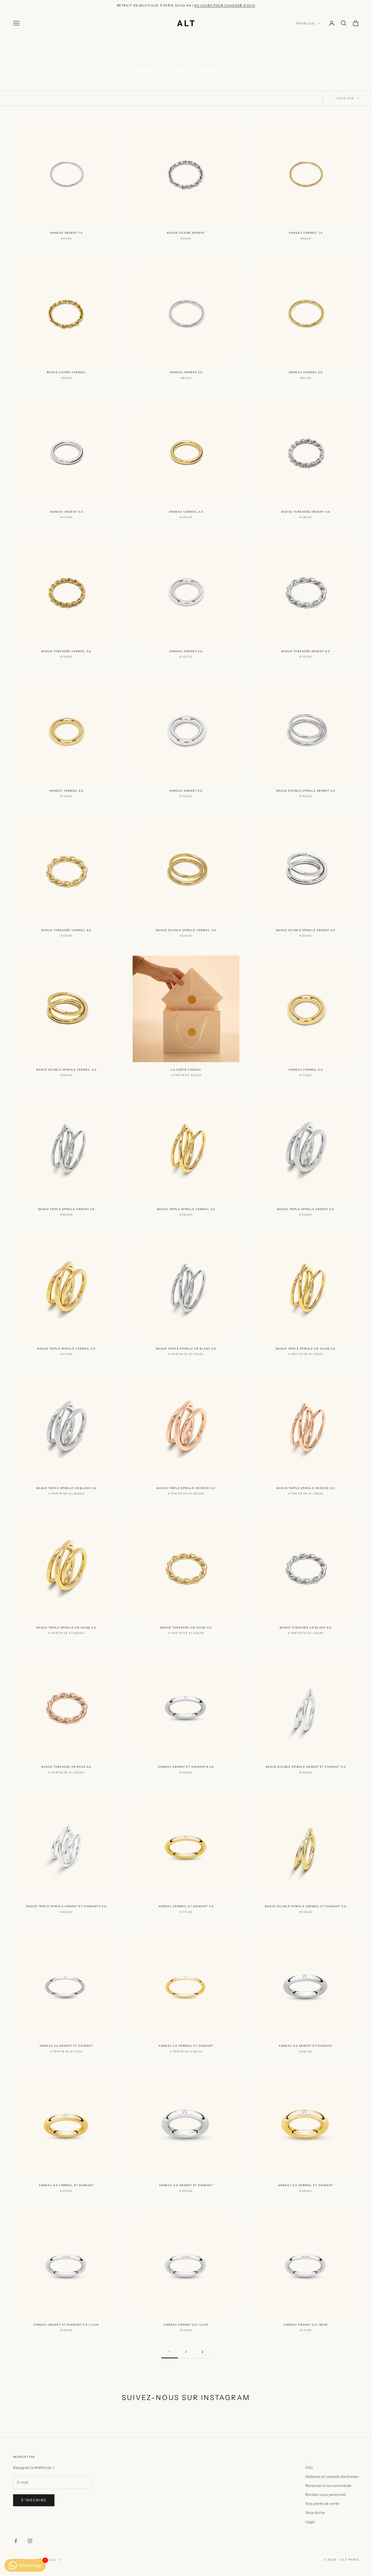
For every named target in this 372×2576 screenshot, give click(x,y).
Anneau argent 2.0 (186, 372)
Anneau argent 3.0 (66, 512)
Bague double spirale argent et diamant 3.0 (306, 1767)
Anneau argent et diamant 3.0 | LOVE (66, 2325)
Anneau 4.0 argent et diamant (306, 2046)
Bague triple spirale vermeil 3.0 (66, 1349)
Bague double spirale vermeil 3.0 (66, 1070)
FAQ (309, 2468)
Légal (310, 2522)
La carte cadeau (186, 1070)
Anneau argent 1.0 (66, 233)
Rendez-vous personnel (326, 2495)
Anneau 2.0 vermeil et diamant (186, 2046)
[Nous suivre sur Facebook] (16, 2541)
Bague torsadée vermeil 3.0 (66, 651)
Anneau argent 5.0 (186, 791)
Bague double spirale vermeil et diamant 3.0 (306, 1906)
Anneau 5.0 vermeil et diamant (306, 2185)
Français (305, 23)
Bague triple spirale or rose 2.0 (306, 1488)
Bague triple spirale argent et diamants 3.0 (66, 1906)
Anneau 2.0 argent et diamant (66, 2046)
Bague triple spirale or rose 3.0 (186, 1488)
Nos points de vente (322, 2504)
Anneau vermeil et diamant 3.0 (186, 1906)
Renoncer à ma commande (328, 2486)
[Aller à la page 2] (202, 2352)
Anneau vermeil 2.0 (306, 372)
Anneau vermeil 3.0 (186, 512)
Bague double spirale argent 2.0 (306, 791)
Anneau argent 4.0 (186, 651)
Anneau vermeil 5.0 (306, 1070)
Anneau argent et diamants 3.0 (186, 1767)
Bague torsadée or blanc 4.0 (306, 1628)
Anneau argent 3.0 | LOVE (186, 2325)
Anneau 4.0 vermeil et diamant (66, 2185)
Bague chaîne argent (186, 233)
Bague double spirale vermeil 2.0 (186, 930)
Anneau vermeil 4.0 (66, 791)
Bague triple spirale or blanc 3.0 (66, 1488)
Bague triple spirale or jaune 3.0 (66, 1628)
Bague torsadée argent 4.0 (306, 651)
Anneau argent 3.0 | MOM (306, 2325)
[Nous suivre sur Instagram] (30, 2541)
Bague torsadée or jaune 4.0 (186, 1628)
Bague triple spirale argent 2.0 (66, 1209)
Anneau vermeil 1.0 (306, 233)
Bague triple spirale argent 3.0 (306, 1209)
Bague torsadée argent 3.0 (306, 512)
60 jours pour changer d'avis (225, 5)
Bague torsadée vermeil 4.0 (66, 930)
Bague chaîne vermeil (66, 372)
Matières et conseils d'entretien (332, 2477)
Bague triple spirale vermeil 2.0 (186, 1209)
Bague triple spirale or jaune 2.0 (306, 1349)
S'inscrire (34, 2500)
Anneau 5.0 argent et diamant (186, 2185)
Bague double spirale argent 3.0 (306, 930)
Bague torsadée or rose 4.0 (66, 1767)
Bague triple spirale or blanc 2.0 (186, 1349)
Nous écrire (315, 2513)
